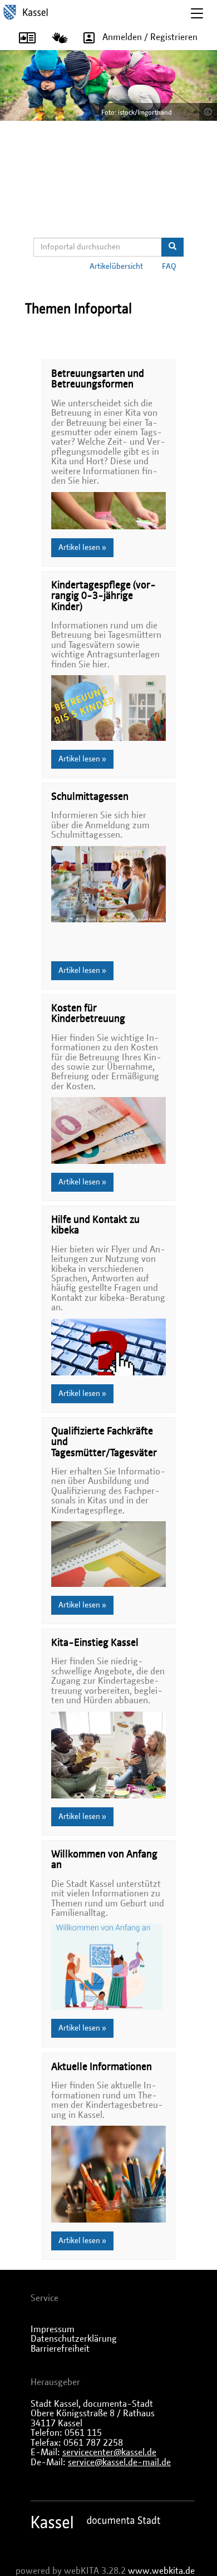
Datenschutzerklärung (74, 2339)
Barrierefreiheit (60, 2349)
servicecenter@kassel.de (109, 2452)
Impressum (53, 2329)
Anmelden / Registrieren (150, 37)
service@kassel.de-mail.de (119, 2462)
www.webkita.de (161, 2571)
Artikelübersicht (116, 267)
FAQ (169, 267)
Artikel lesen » (82, 548)
